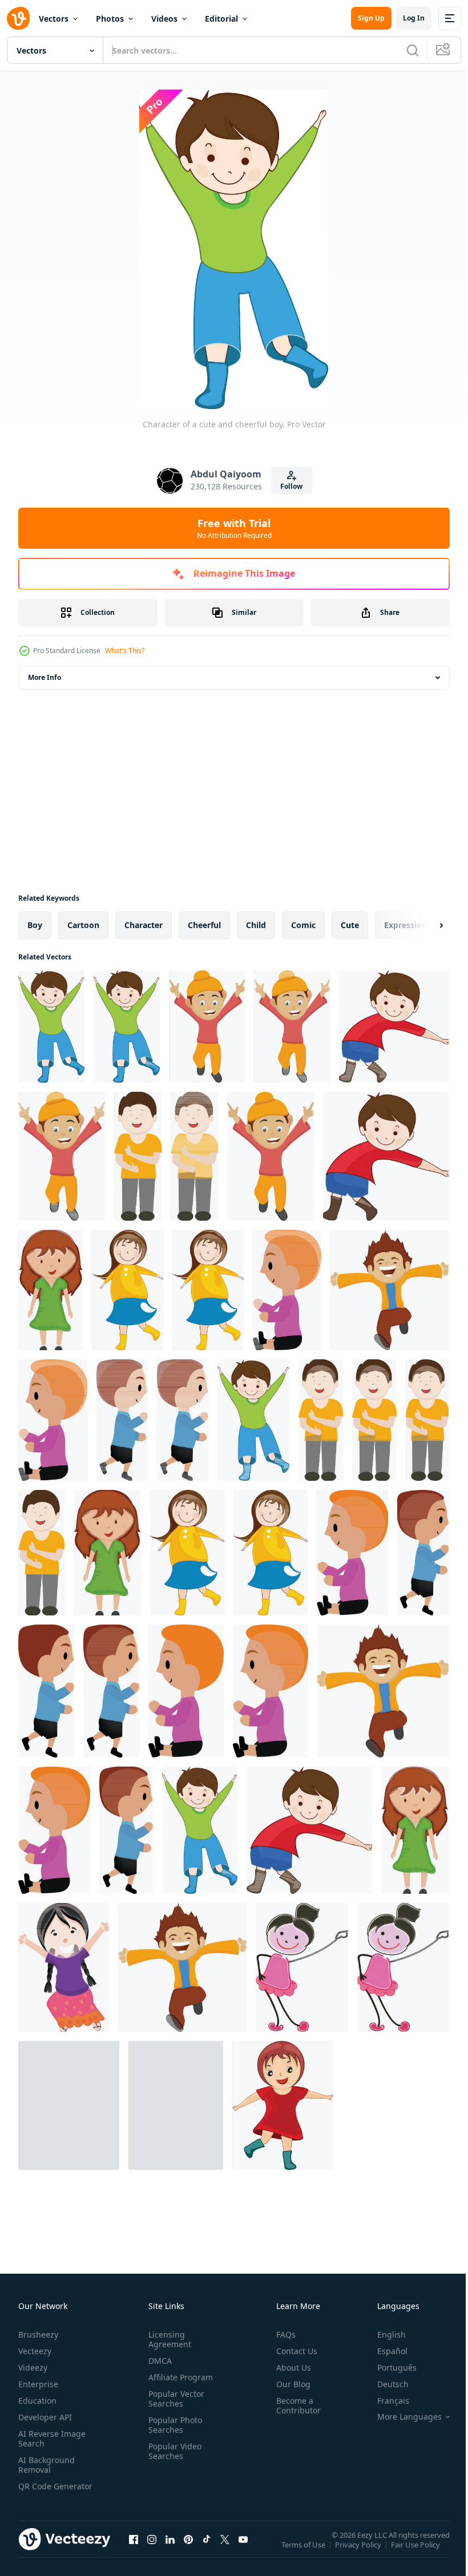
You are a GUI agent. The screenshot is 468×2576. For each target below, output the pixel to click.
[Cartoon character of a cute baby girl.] (69, 2105)
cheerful (204, 925)
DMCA (158, 2361)
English (383, 2334)
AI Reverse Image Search (52, 2439)
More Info (45, 677)
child (256, 925)
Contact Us (292, 2351)
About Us (289, 2368)
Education (37, 2401)
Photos (110, 19)
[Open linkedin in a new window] (170, 2550)
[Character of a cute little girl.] (415, 1830)
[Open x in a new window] (225, 2550)
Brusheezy (38, 2334)
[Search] (413, 50)
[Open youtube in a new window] (243, 2550)
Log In (414, 18)
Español (384, 2351)
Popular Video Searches (173, 2451)
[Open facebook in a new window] (134, 2550)
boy (35, 925)
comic (303, 925)
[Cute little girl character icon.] (302, 1967)
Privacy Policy (359, 2552)
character (144, 925)
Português (388, 2368)
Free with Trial (234, 528)
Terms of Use (304, 2552)
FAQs (281, 2334)
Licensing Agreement (168, 2339)
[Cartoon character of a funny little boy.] (390, 1290)
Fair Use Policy (417, 2552)
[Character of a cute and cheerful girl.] (176, 2105)
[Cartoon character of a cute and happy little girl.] (128, 1290)
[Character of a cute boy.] (253, 1420)
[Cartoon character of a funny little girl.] (64, 1967)
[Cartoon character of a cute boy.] (394, 1026)
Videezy (33, 2368)
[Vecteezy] (18, 18)
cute (350, 925)
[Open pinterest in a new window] (188, 2550)
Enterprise (38, 2384)
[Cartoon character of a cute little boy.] (207, 1026)
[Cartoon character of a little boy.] (138, 1156)
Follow (291, 486)
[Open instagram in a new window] (152, 2550)
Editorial (221, 19)
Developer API (45, 2417)
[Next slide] (423, 925)
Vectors (54, 19)
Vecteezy (35, 2351)
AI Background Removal (47, 2465)
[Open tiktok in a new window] (207, 2550)
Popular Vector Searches (174, 2399)
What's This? (125, 651)
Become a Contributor (294, 2405)
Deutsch (384, 2384)
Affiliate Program (178, 2377)
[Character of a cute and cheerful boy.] (51, 1026)
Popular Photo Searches (173, 2425)
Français (385, 2401)
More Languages (401, 2417)
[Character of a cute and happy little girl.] (208, 1290)
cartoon (83, 925)
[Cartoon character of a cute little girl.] (51, 1290)
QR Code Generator (38, 2491)
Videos (164, 19)
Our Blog (289, 2384)
